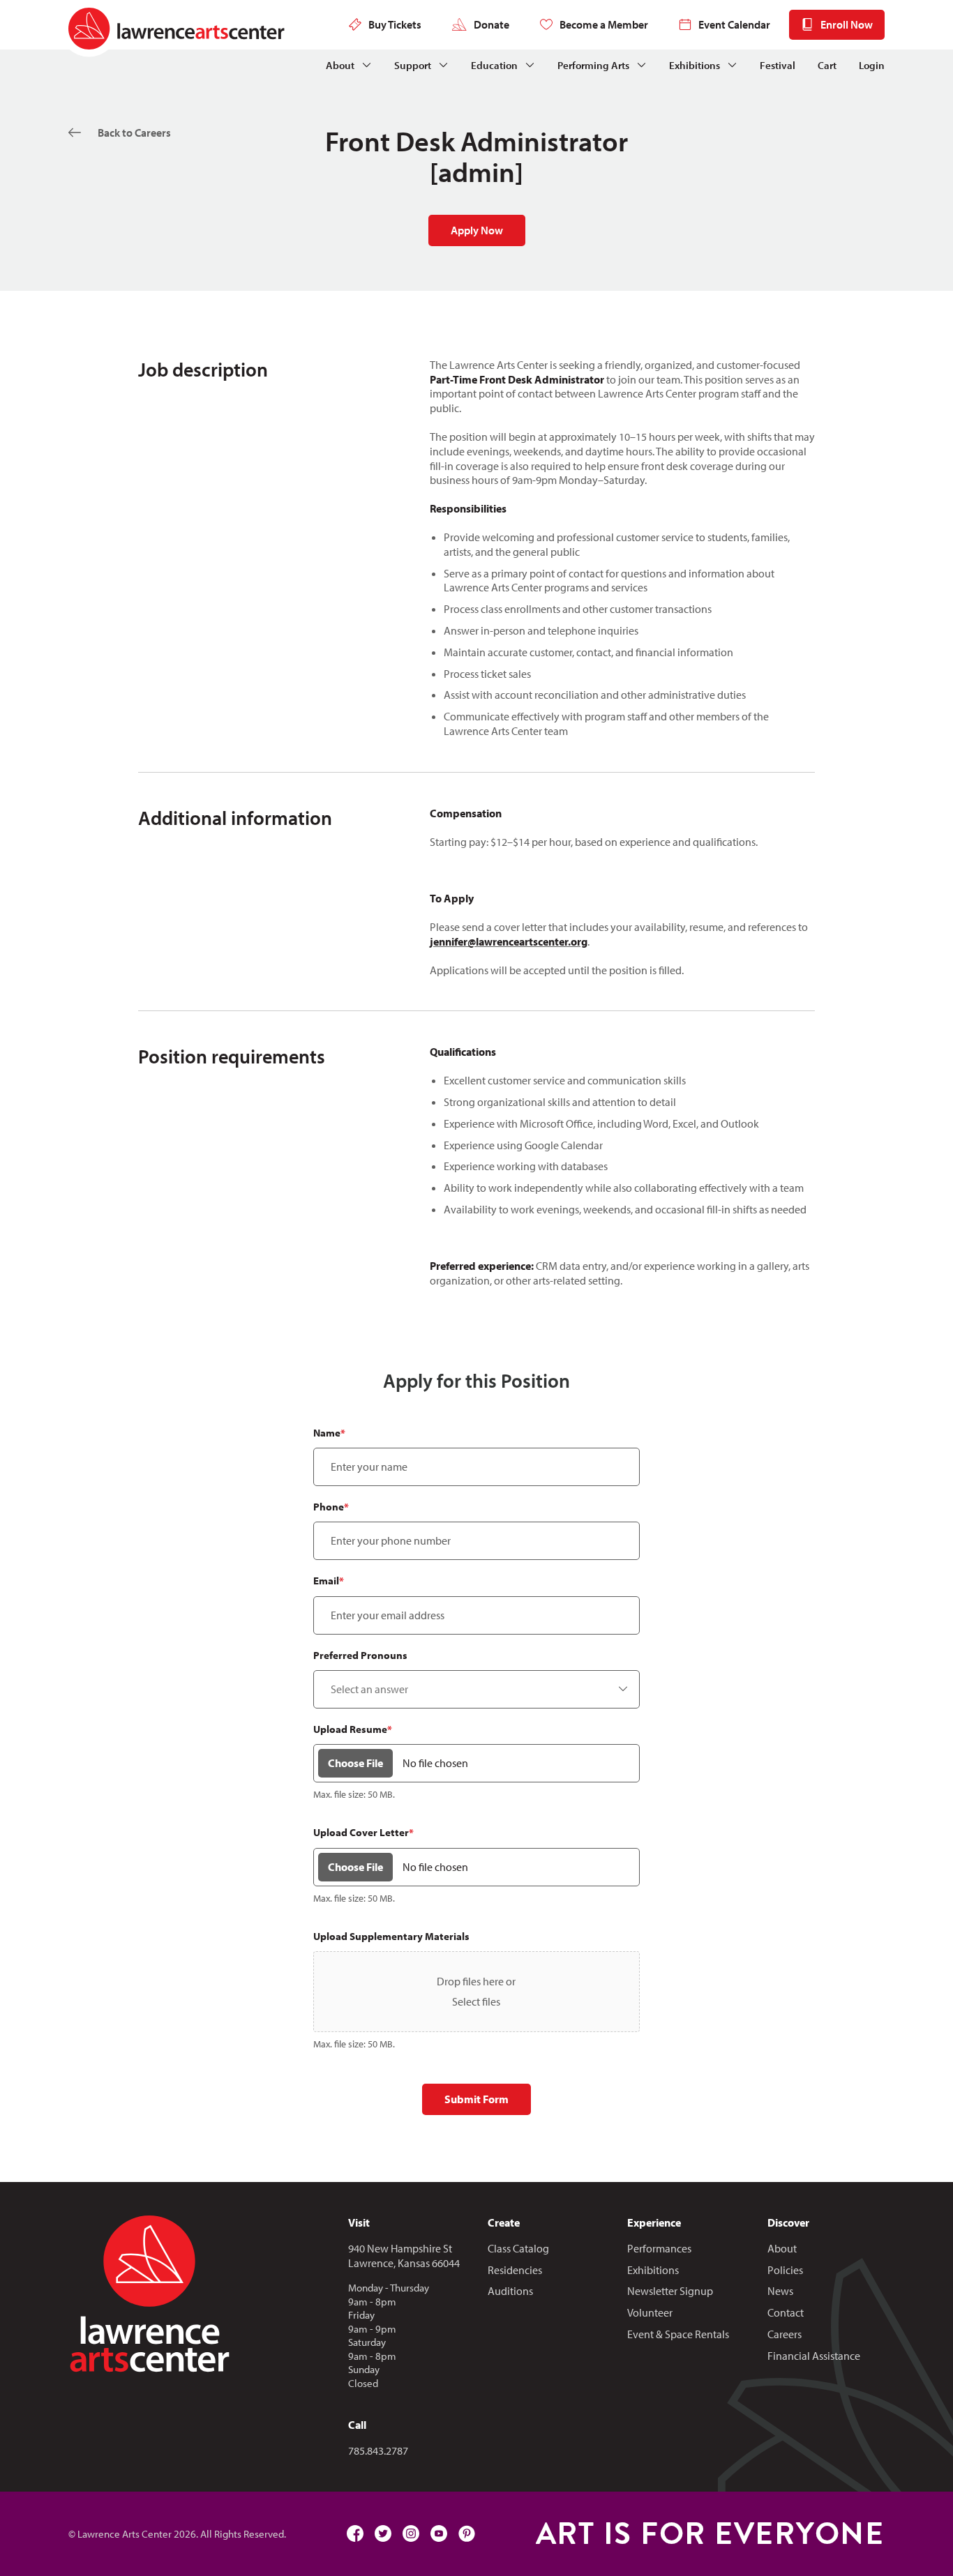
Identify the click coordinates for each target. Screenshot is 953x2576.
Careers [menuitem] (785, 2334)
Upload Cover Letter (363, 1832)
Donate (491, 24)
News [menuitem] (780, 2291)
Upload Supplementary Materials (391, 1936)
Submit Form (476, 2099)
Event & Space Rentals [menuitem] (678, 2334)
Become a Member (604, 24)
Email (329, 1581)
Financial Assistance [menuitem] (814, 2356)
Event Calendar (734, 24)
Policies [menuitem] (785, 2270)
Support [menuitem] (413, 65)
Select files (476, 2001)
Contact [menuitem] (786, 2312)
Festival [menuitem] (778, 65)
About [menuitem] (340, 65)
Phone (331, 1507)
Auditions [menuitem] (510, 2291)
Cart (827, 65)
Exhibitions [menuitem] (695, 65)
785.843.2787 (378, 2450)
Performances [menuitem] (659, 2248)
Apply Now (477, 230)
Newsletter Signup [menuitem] (670, 2291)
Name (329, 1433)
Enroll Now (847, 24)
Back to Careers (134, 132)
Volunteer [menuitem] (650, 2312)
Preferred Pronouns (360, 1655)
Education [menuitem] (494, 65)
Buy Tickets (395, 24)
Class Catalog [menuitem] (518, 2248)
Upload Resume (353, 1729)
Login (872, 65)
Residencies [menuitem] (515, 2270)
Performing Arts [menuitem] (593, 65)
